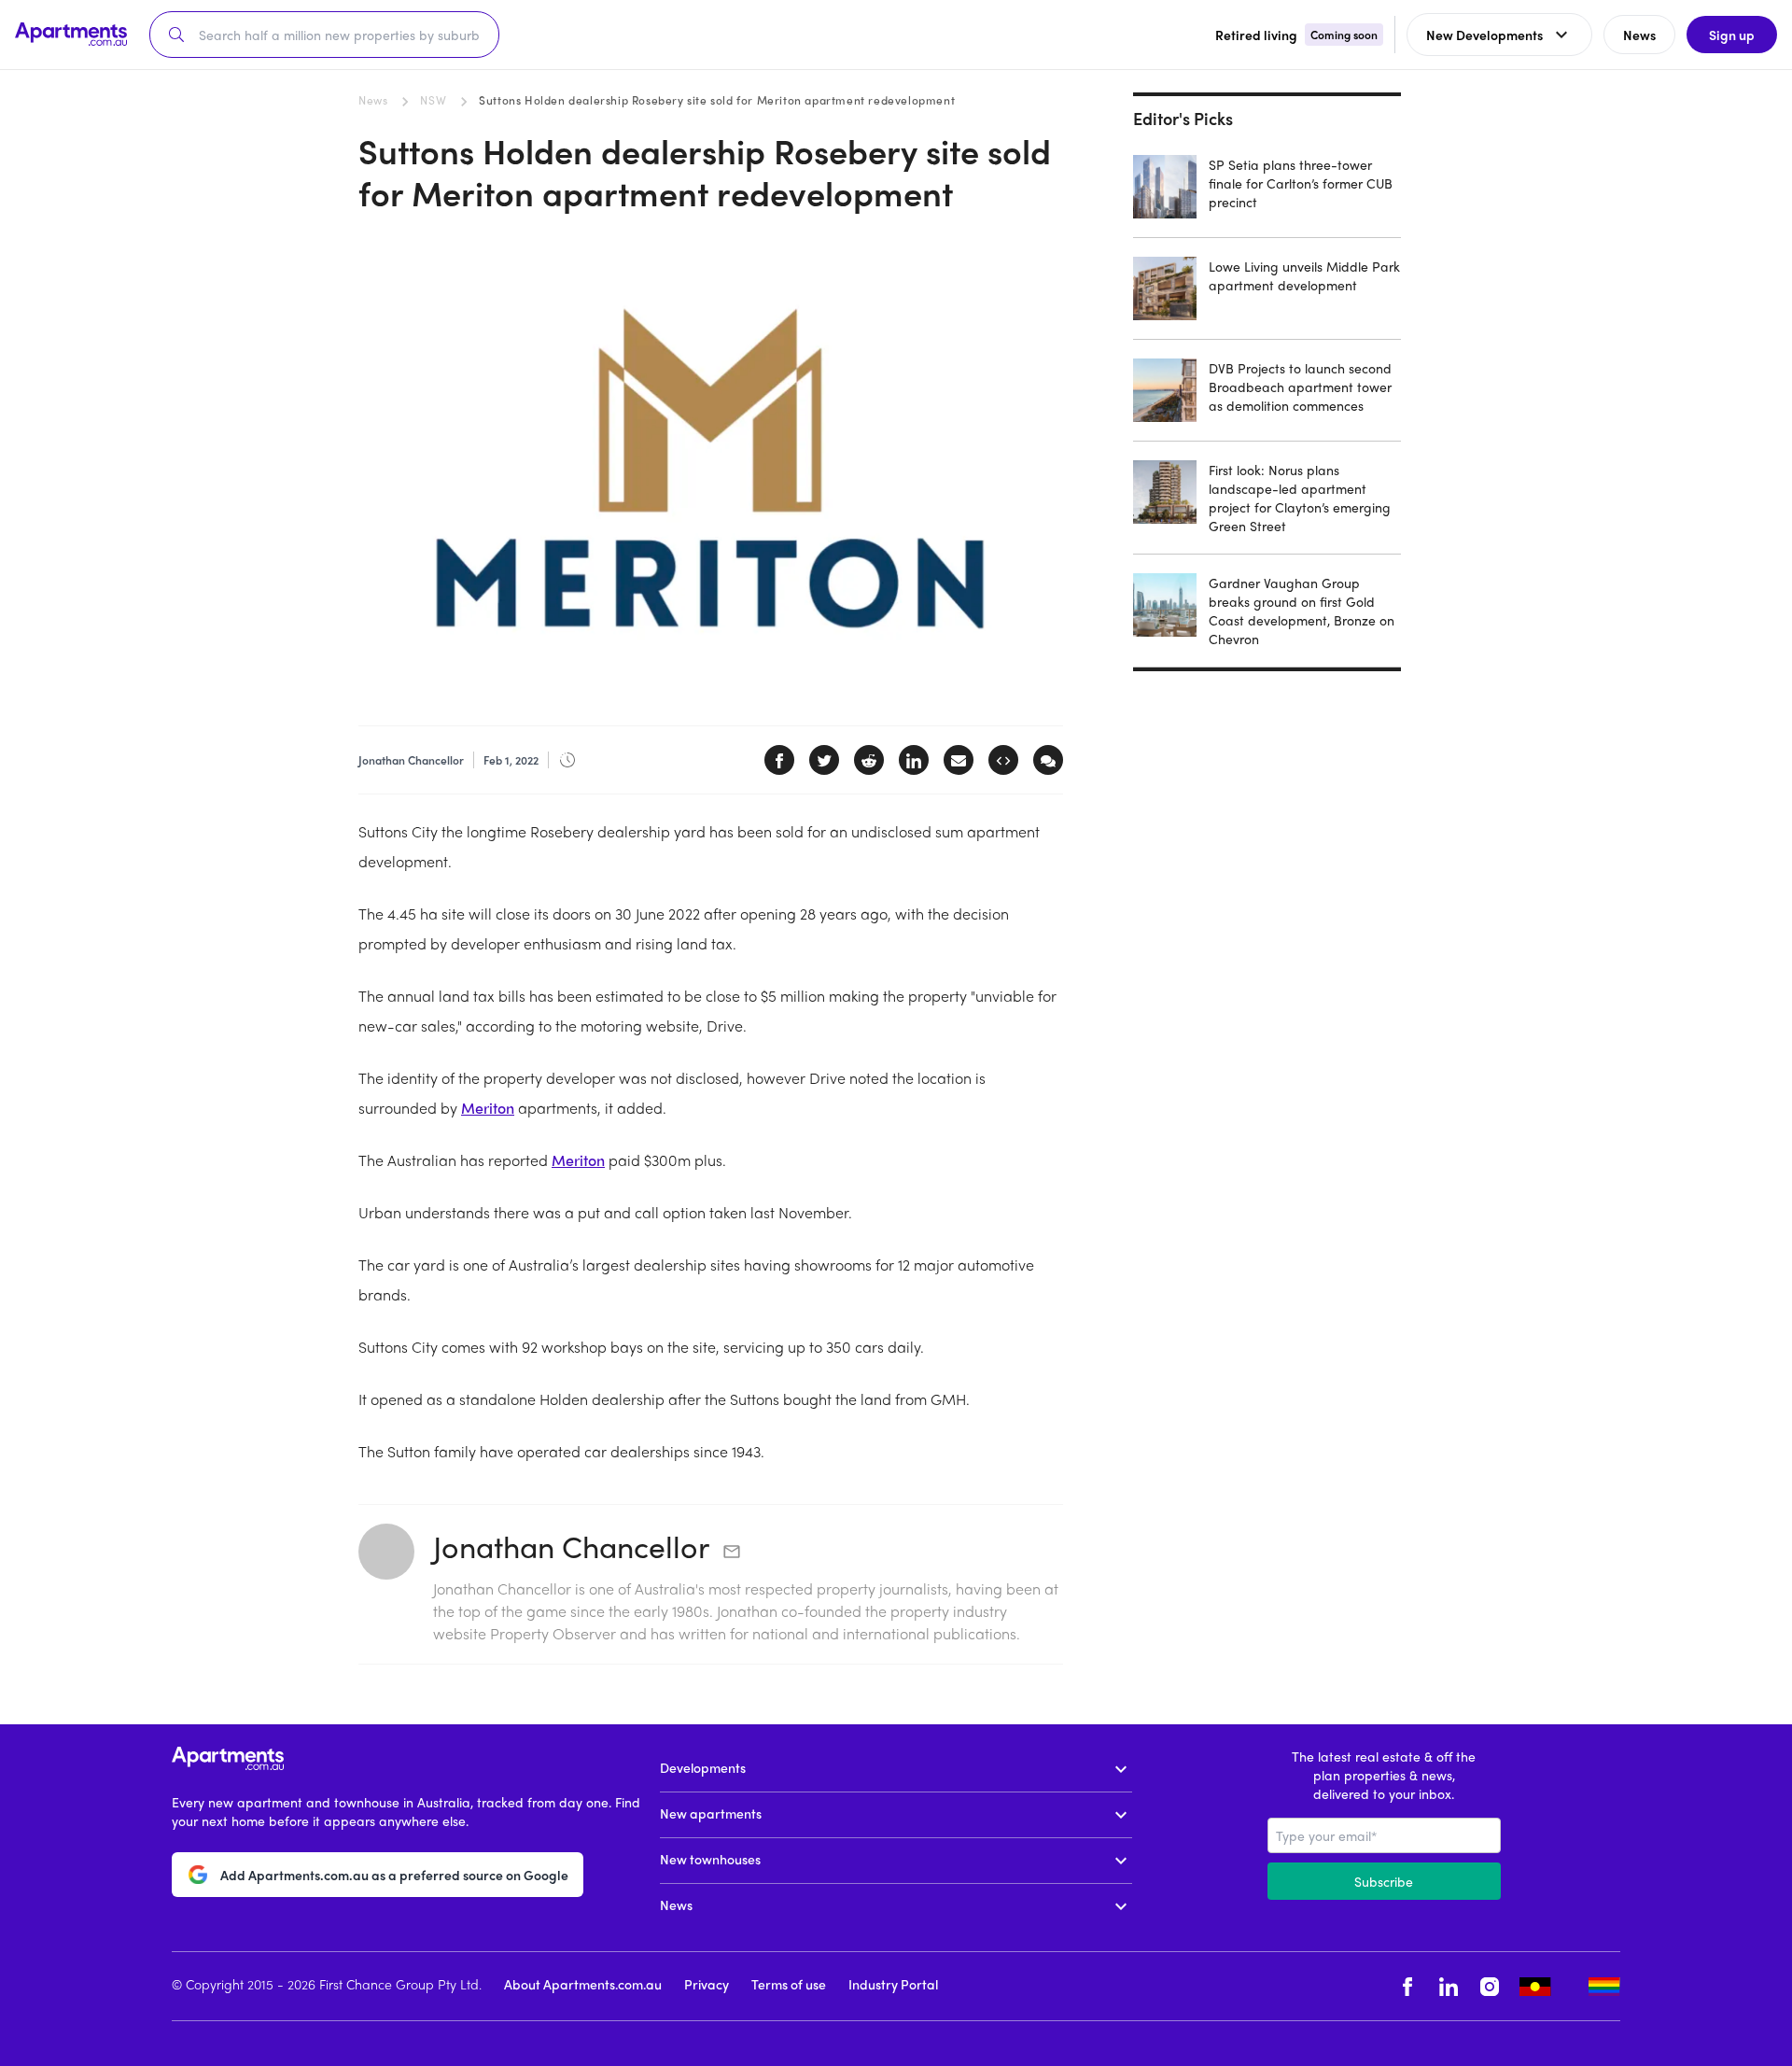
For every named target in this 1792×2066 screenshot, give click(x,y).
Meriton (488, 1108)
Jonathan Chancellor (571, 1546)
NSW (433, 100)
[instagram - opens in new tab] (1490, 1986)
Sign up (1732, 35)
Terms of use (789, 1984)
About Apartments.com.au (583, 1984)
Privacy (707, 1984)
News (373, 100)
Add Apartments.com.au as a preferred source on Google (394, 1875)
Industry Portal (893, 1984)
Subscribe (1384, 1881)
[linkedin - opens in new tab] (1449, 1986)
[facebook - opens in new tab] (1407, 1986)
